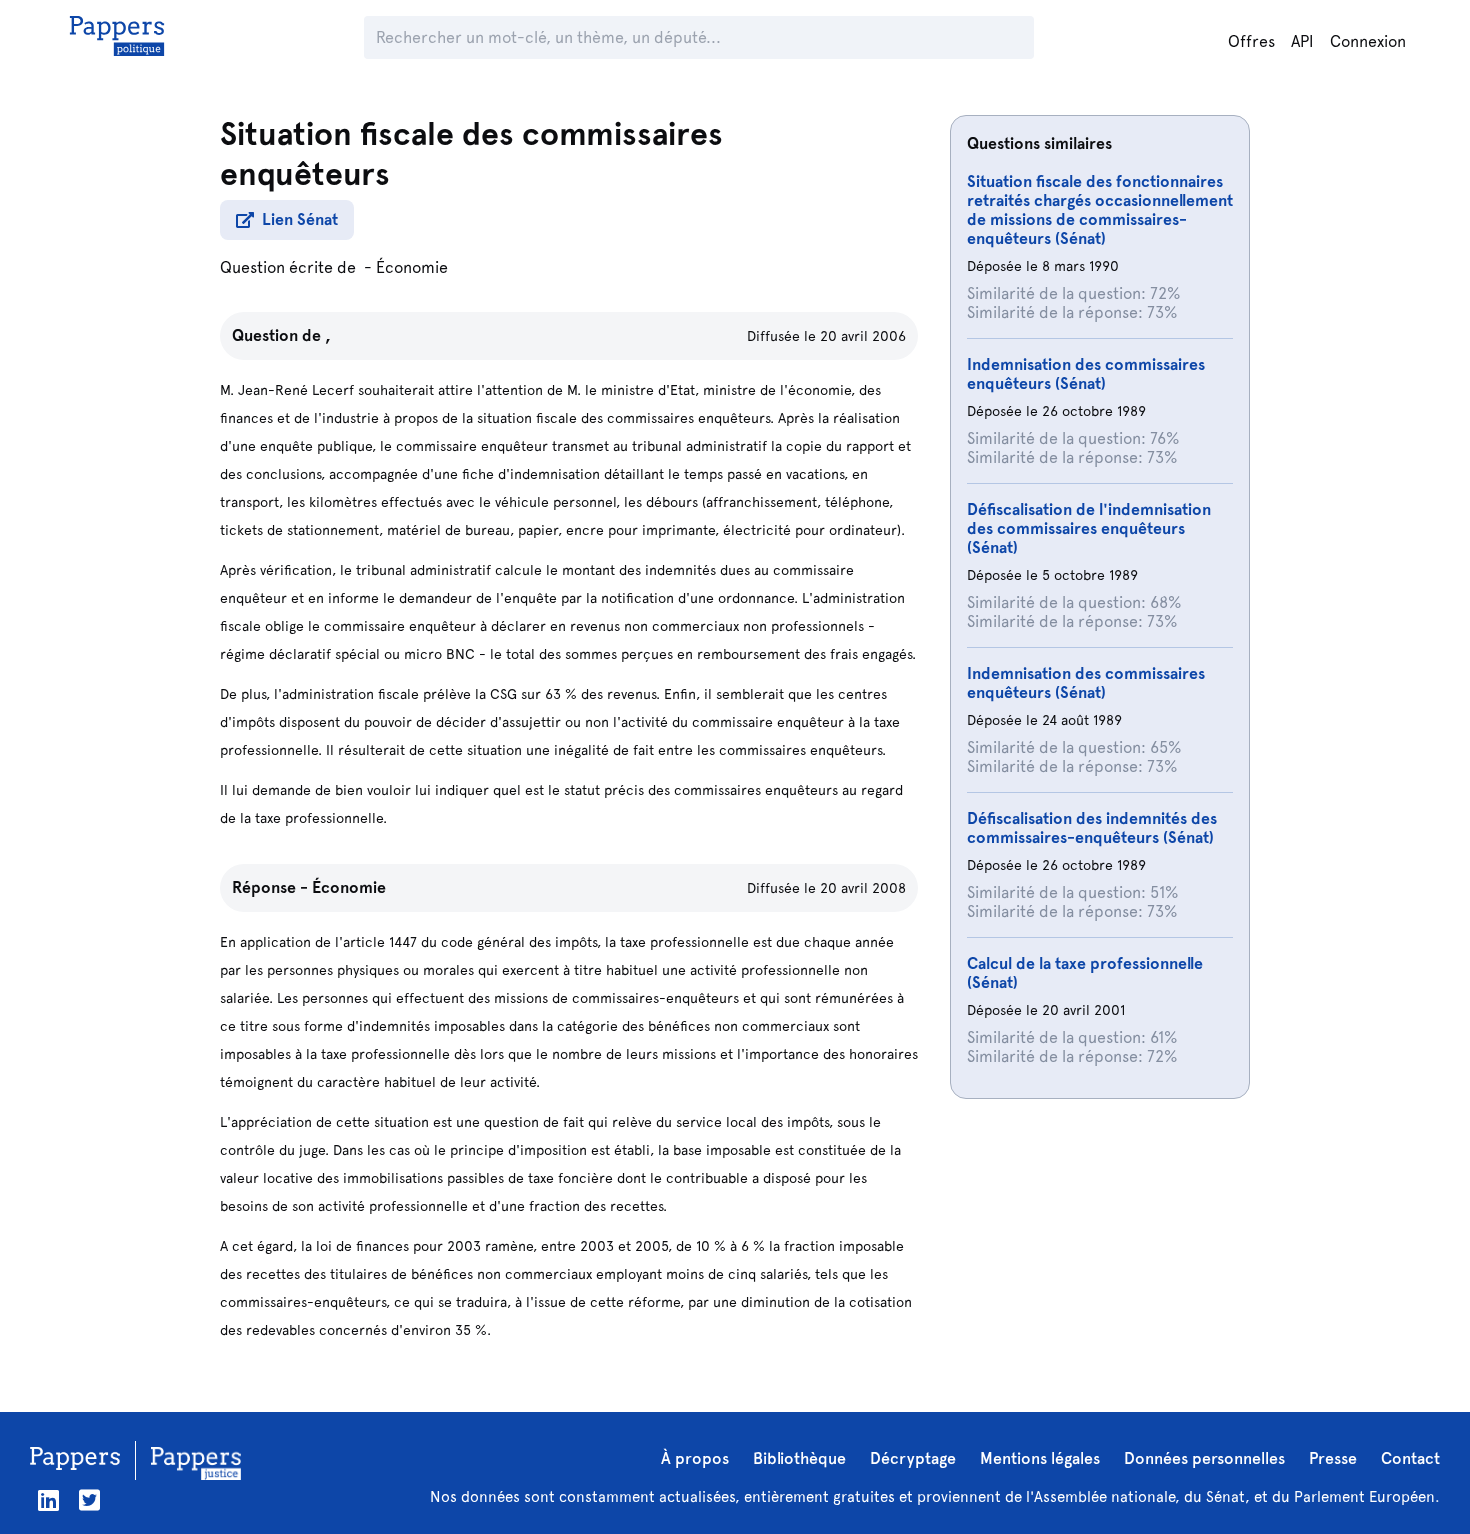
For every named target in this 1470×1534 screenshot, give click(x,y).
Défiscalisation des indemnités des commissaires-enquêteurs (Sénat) (1092, 828)
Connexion (1368, 41)
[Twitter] (89, 1500)
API (1302, 41)
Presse (1333, 1458)
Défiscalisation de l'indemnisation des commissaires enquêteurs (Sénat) (1089, 528)
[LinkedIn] (48, 1500)
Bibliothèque (799, 1458)
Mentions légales (1040, 1458)
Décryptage (913, 1458)
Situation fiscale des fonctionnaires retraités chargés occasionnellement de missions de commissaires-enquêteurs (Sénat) (1100, 210)
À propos (695, 1458)
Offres (1251, 41)
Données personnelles (1204, 1458)
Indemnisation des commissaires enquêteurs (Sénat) (1086, 374)
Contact (1410, 1458)
